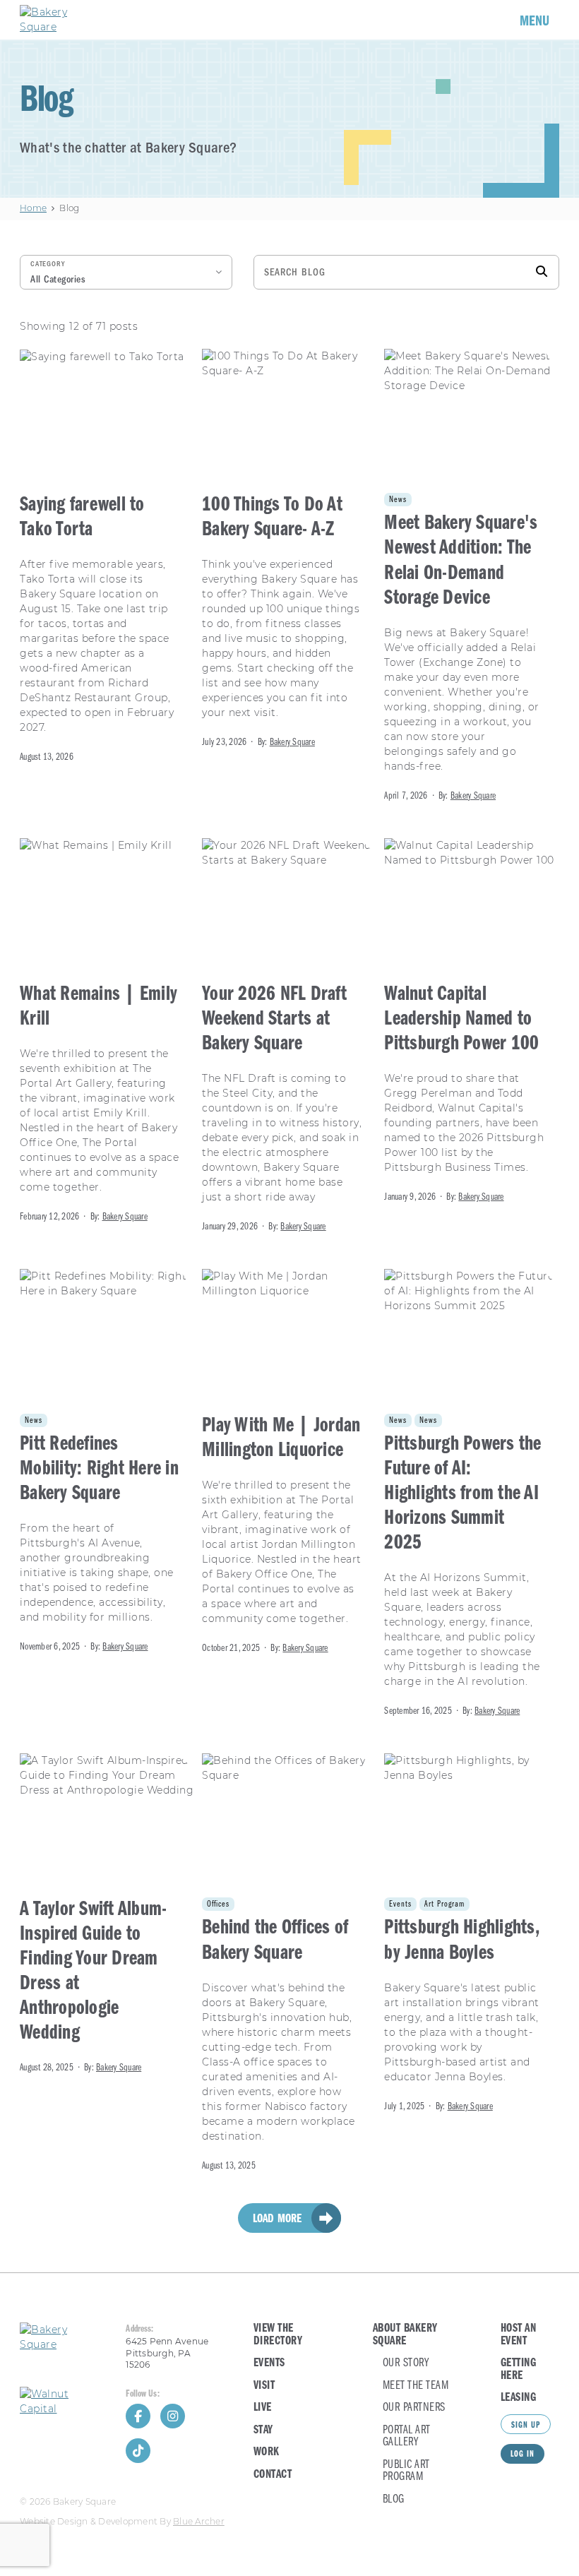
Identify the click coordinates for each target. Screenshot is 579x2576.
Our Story (406, 2363)
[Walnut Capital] (63, 2402)
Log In (523, 2455)
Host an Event (519, 2335)
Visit (264, 2386)
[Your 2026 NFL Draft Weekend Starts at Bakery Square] (289, 1037)
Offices (218, 1904)
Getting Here (519, 2369)
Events (400, 1904)
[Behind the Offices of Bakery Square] (289, 1963)
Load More (277, 2219)
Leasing (519, 2398)
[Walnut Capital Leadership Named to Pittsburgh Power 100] (472, 1022)
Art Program (444, 1904)
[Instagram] (173, 2416)
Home (33, 208)
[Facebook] (138, 2416)
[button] (126, 272)
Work (267, 2452)
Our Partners (414, 2408)
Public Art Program (406, 2471)
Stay (263, 2430)
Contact (273, 2475)
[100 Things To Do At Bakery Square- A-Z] (289, 550)
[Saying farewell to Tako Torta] (107, 557)
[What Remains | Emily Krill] (107, 1032)
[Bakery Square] (62, 20)
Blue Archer (199, 2522)
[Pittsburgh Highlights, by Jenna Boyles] (472, 1934)
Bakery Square (292, 743)
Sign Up (526, 2426)
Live (263, 2408)
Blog (394, 2499)
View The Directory (278, 2335)
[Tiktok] (138, 2451)
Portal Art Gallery (407, 2437)
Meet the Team (416, 2386)
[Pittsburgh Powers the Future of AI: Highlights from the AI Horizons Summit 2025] (472, 1494)
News (398, 500)
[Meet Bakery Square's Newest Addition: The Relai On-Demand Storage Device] (472, 576)
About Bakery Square (405, 2335)
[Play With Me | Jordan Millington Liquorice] (289, 1462)
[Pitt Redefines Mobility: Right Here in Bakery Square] (107, 1462)
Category (48, 264)
